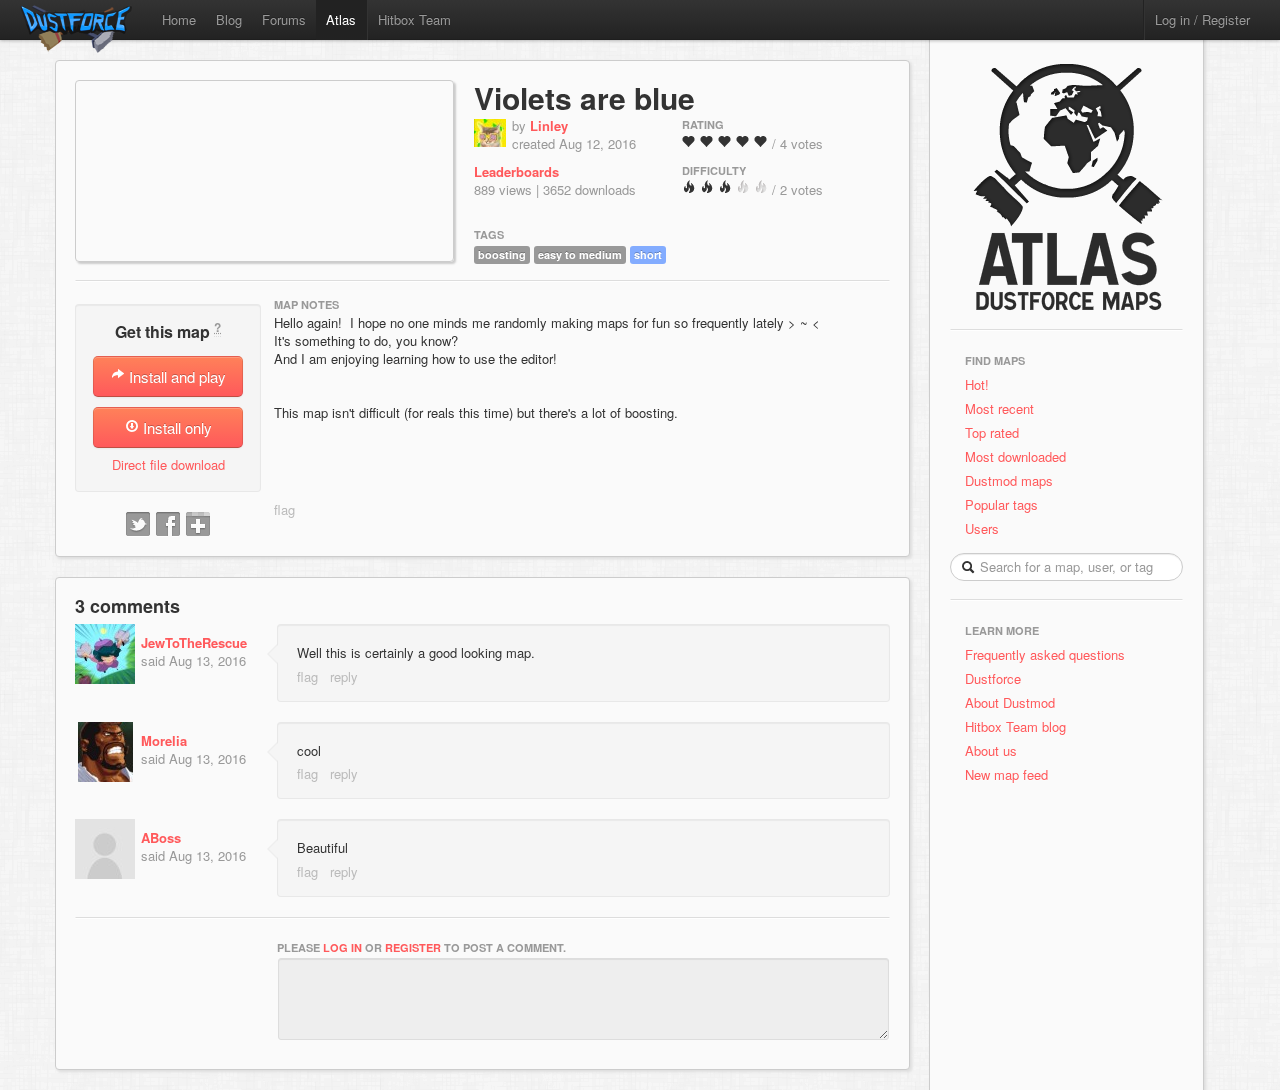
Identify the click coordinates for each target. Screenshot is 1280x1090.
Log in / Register (1202, 19)
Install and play (175, 376)
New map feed (1010, 774)
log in (342, 947)
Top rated (992, 432)
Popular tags (1001, 504)
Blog (229, 19)
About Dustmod (1010, 702)
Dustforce (993, 678)
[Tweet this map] (138, 525)
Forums (284, 19)
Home (179, 19)
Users (982, 528)
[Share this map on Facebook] (168, 525)
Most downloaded (1015, 456)
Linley (549, 125)
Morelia (164, 740)
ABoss (161, 837)
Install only (175, 427)
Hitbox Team (414, 19)
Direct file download (168, 464)
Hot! (977, 384)
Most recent (999, 408)
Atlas (341, 19)
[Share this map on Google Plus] (198, 525)
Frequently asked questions (1045, 654)
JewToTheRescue (194, 642)
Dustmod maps (1009, 480)
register (413, 947)
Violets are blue (584, 97)
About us (991, 750)
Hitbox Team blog (1015, 726)
